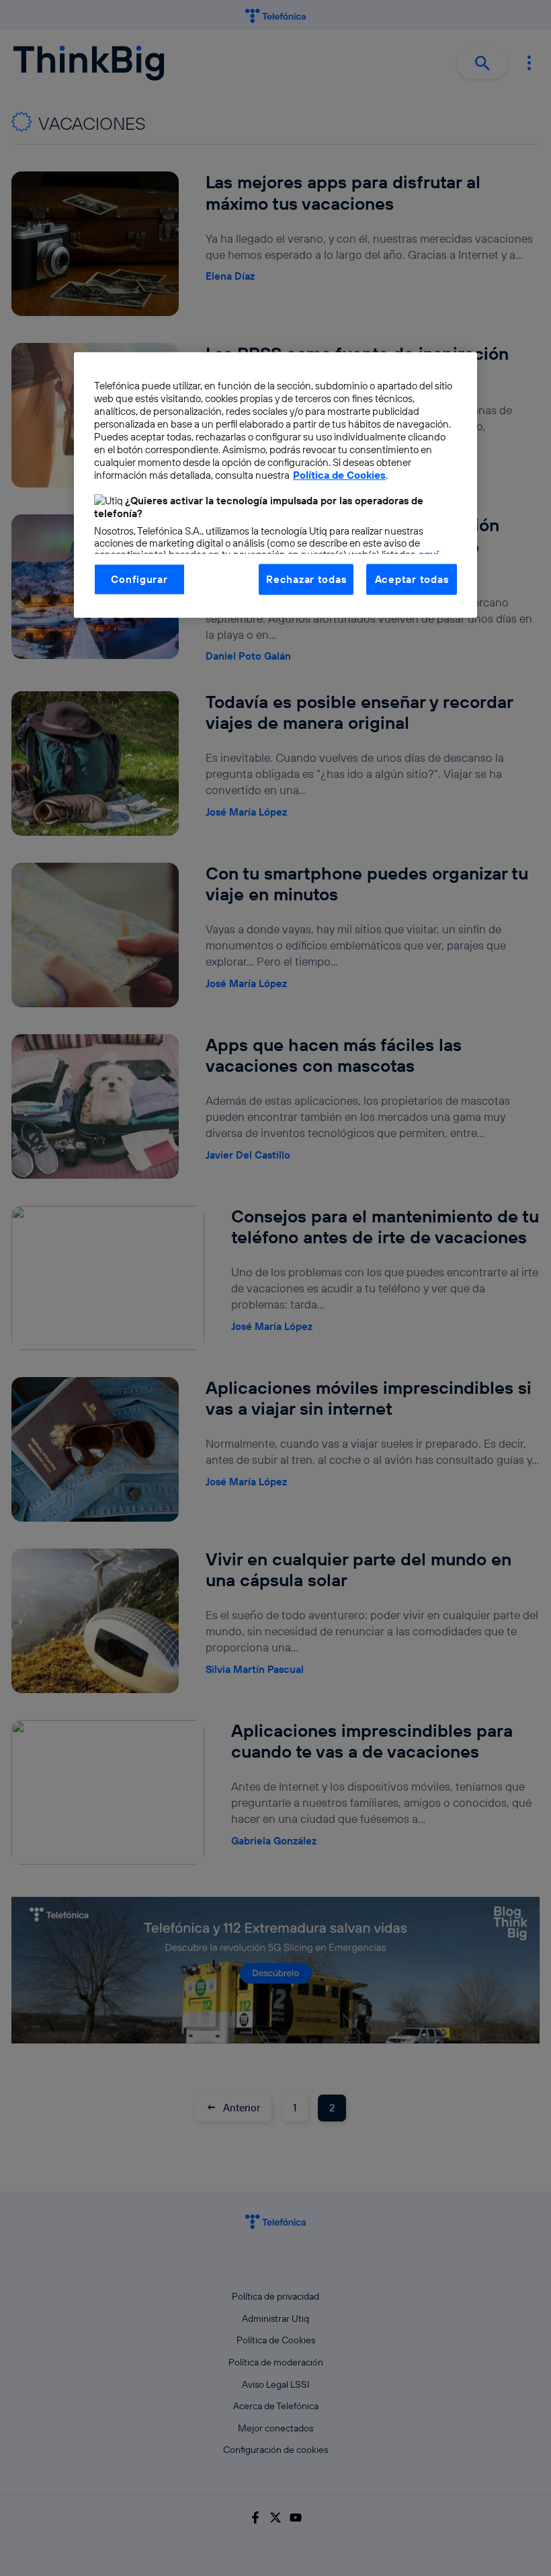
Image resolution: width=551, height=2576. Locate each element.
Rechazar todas (306, 579)
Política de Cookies (339, 474)
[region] (275, 484)
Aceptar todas (412, 579)
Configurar (139, 579)
